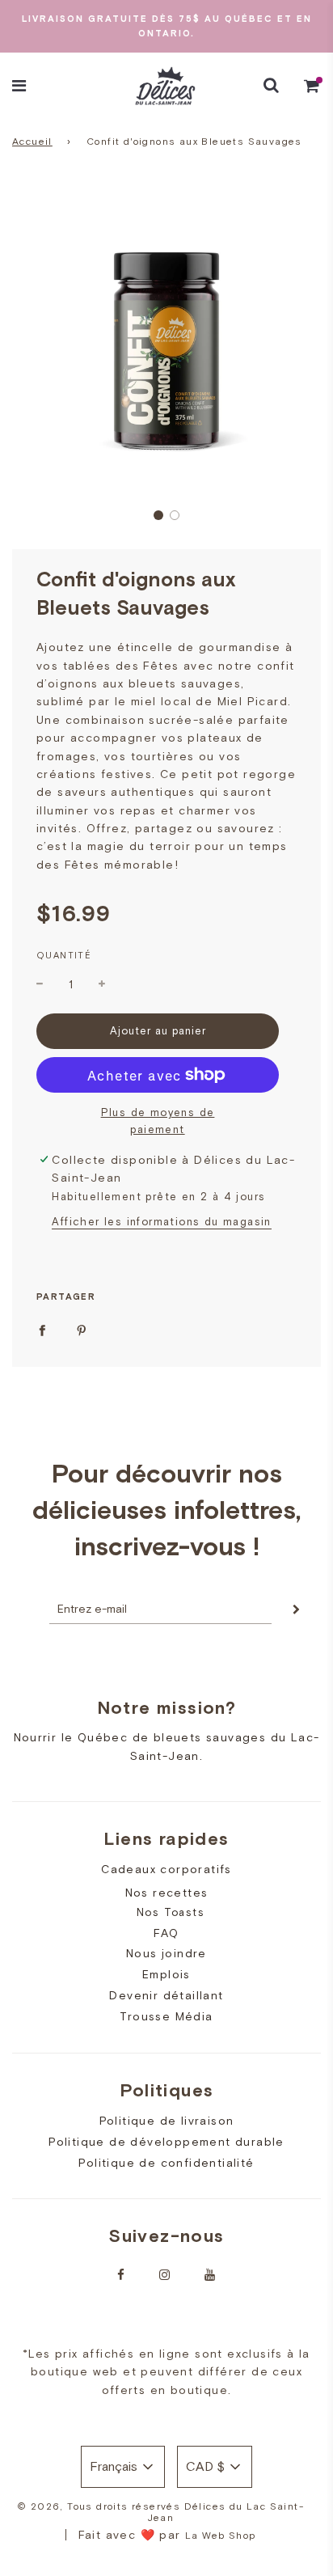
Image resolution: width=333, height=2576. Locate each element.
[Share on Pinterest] (82, 1329)
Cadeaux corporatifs (166, 1869)
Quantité (64, 955)
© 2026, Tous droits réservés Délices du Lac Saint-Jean (160, 2512)
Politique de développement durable (166, 2142)
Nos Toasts (171, 1912)
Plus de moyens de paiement (158, 1121)
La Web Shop (220, 2536)
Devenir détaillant (166, 1995)
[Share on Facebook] (42, 1329)
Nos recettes (167, 1893)
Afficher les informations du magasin (161, 1222)
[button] (158, 515)
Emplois (166, 1974)
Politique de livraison (167, 2121)
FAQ (166, 1933)
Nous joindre (166, 1953)
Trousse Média (166, 2016)
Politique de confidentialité (166, 2163)
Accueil (32, 142)
